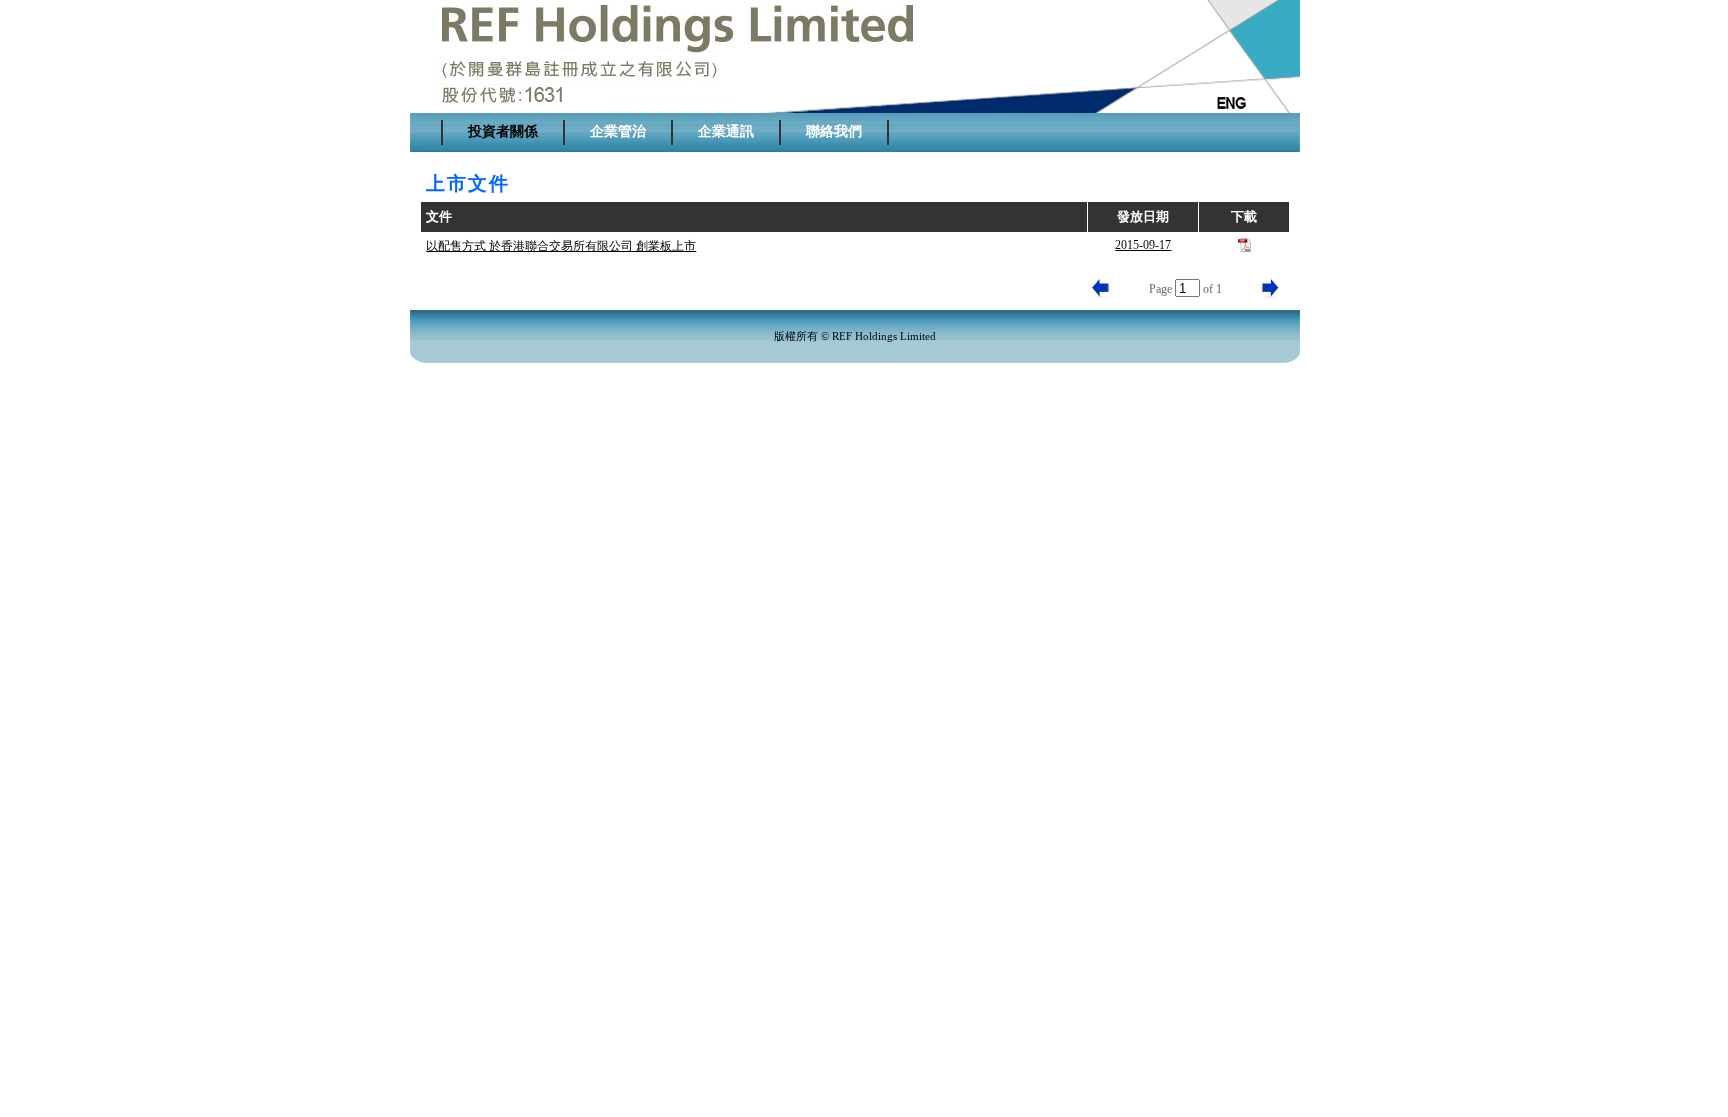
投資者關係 (503, 131)
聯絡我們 (834, 131)
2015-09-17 (1143, 245)
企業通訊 (726, 131)
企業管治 (618, 131)
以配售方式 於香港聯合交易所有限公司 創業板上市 (561, 246)
